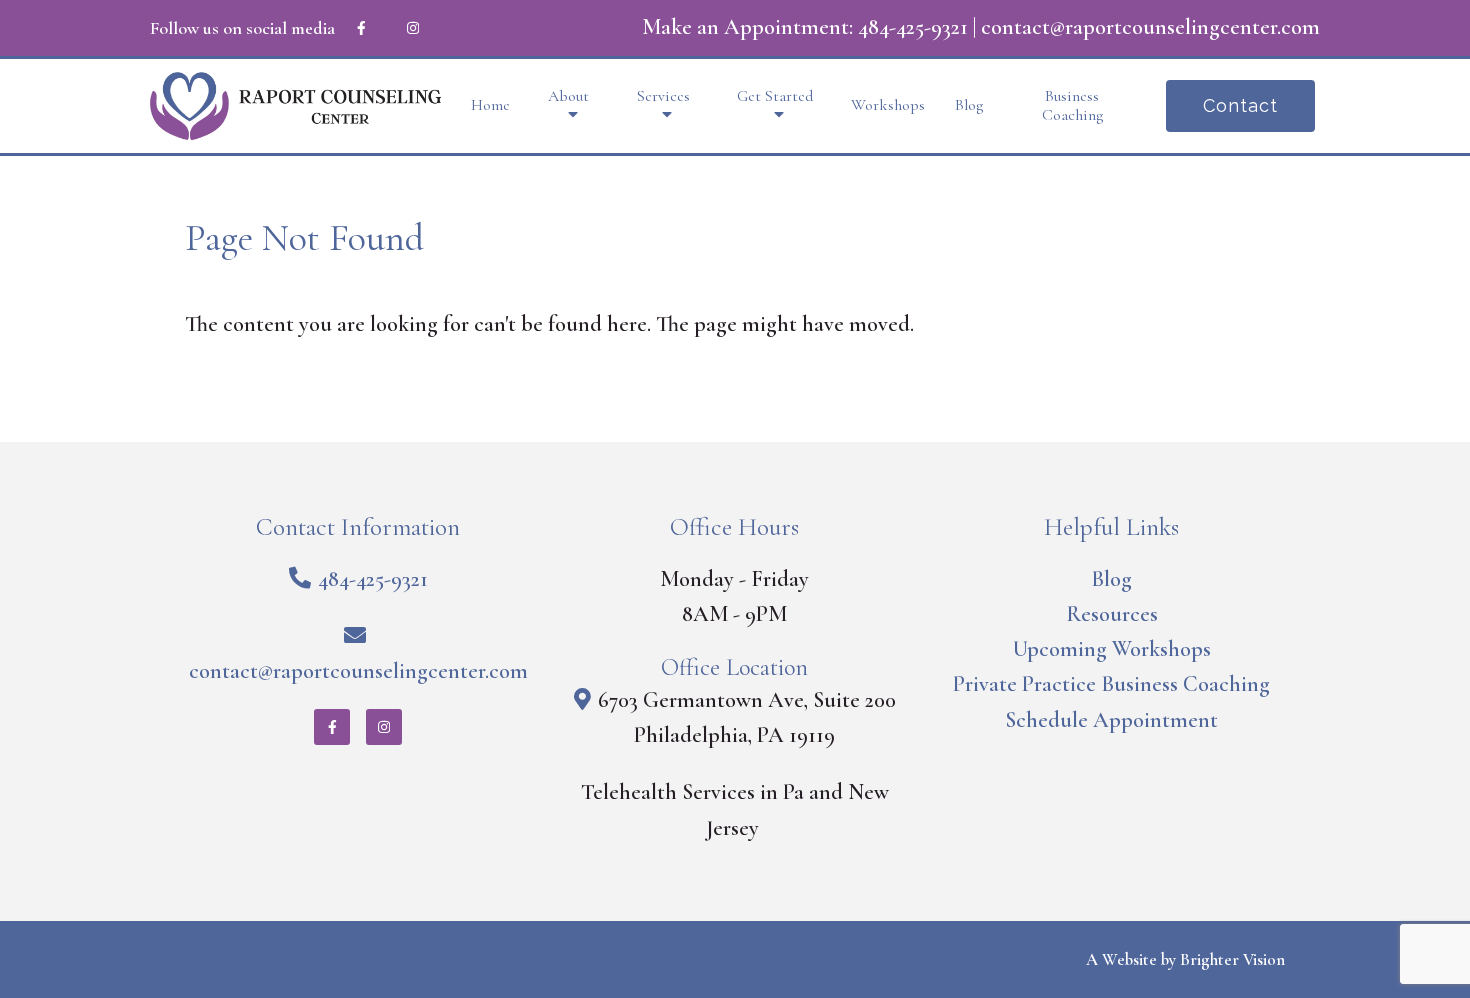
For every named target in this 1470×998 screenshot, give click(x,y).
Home (490, 105)
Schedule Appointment (1111, 720)
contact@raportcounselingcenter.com (1150, 27)
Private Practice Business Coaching (1111, 684)
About (568, 96)
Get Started (775, 96)
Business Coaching (1072, 106)
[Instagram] (413, 28)
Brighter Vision (1232, 959)
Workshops (888, 105)
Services (663, 96)
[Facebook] (361, 28)
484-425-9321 (913, 27)
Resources (1112, 614)
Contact (1240, 105)
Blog (969, 105)
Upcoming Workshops (1112, 649)
